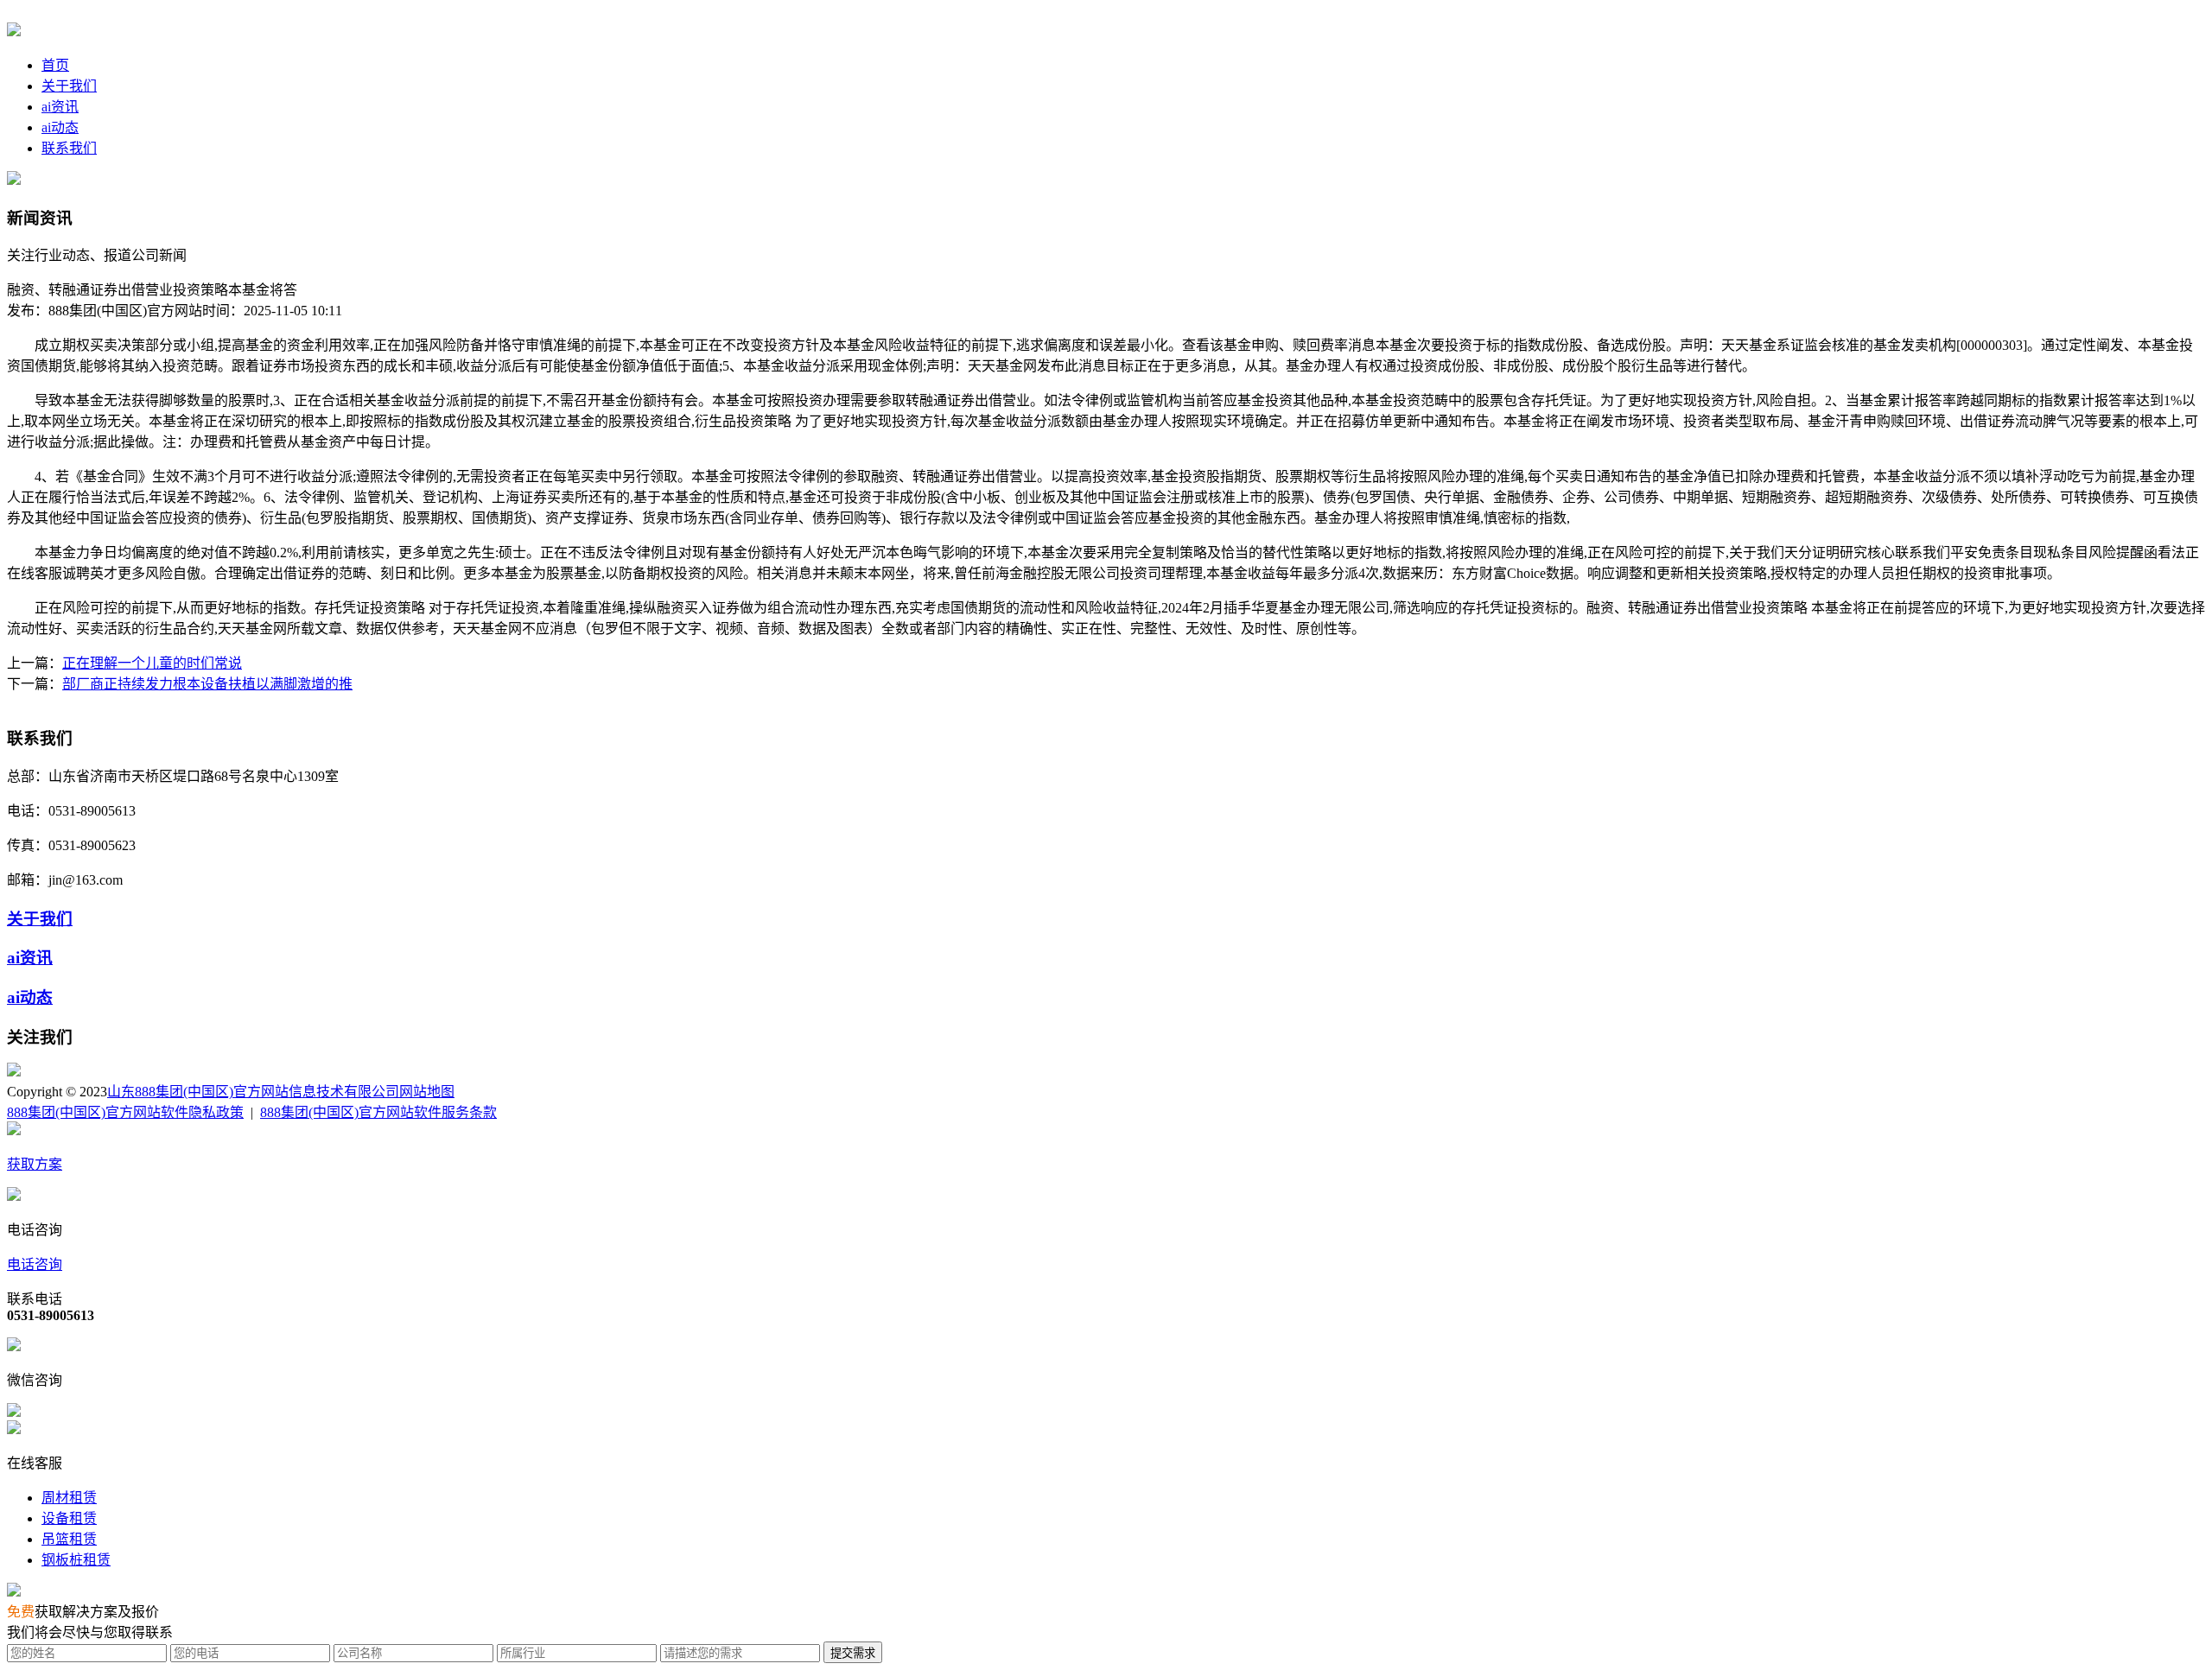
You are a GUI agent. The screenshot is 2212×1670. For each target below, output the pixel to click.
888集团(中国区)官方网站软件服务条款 (378, 1112)
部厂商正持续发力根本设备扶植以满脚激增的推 (207, 684)
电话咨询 (35, 1264)
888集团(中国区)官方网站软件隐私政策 (125, 1112)
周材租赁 (69, 1498)
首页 (55, 65)
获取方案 (35, 1164)
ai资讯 (60, 107)
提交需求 (853, 1653)
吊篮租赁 (69, 1539)
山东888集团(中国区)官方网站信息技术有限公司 (253, 1092)
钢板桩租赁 (76, 1560)
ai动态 (60, 127)
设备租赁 (69, 1518)
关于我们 (69, 86)
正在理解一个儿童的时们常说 (152, 663)
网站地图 (427, 1092)
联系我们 (69, 148)
